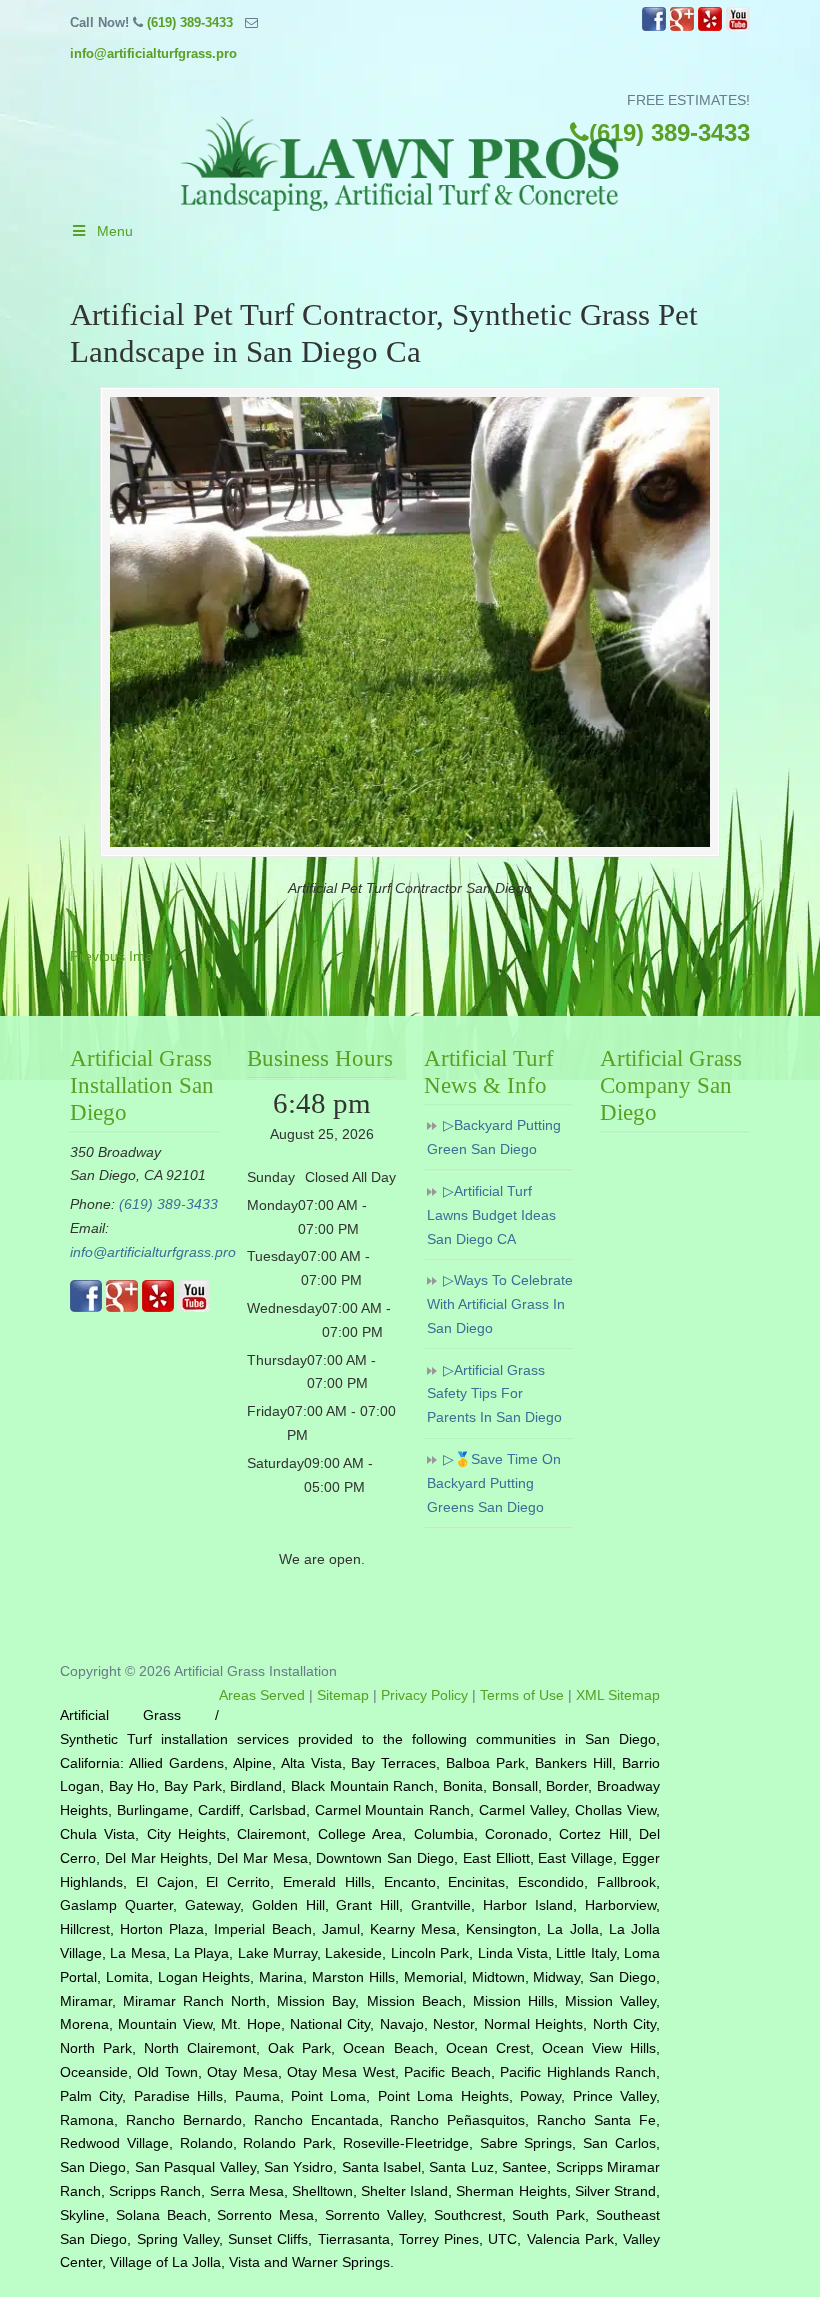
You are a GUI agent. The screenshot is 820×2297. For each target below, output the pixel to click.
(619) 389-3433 (190, 22)
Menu (115, 231)
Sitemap (343, 1695)
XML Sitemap (618, 1695)
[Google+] (682, 26)
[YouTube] (738, 26)
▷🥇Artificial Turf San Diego (400, 156)
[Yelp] (710, 26)
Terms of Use (522, 1695)
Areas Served (262, 1695)
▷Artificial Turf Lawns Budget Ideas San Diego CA (491, 1215)
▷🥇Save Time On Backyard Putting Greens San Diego (494, 1483)
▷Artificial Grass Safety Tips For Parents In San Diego (494, 1394)
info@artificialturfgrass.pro (153, 53)
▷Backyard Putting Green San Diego (494, 1137)
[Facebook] (654, 26)
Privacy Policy (424, 1695)
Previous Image (119, 956)
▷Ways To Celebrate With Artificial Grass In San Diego (500, 1304)
